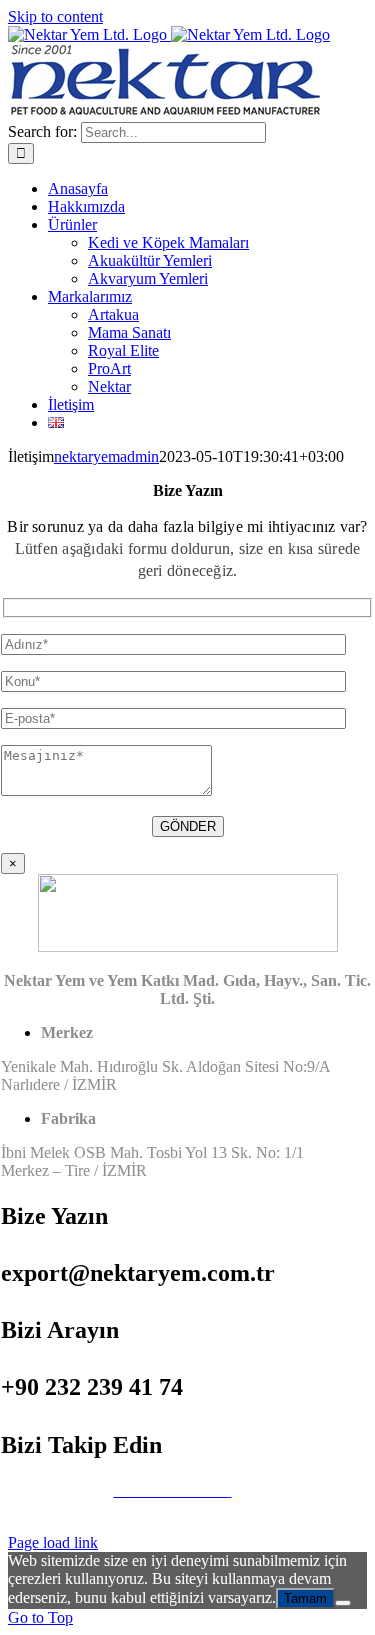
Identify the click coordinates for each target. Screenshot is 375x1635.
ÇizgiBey (229, 1508)
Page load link (53, 1542)
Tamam (305, 1598)
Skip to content (55, 16)
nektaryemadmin (106, 456)
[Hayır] (343, 1603)
